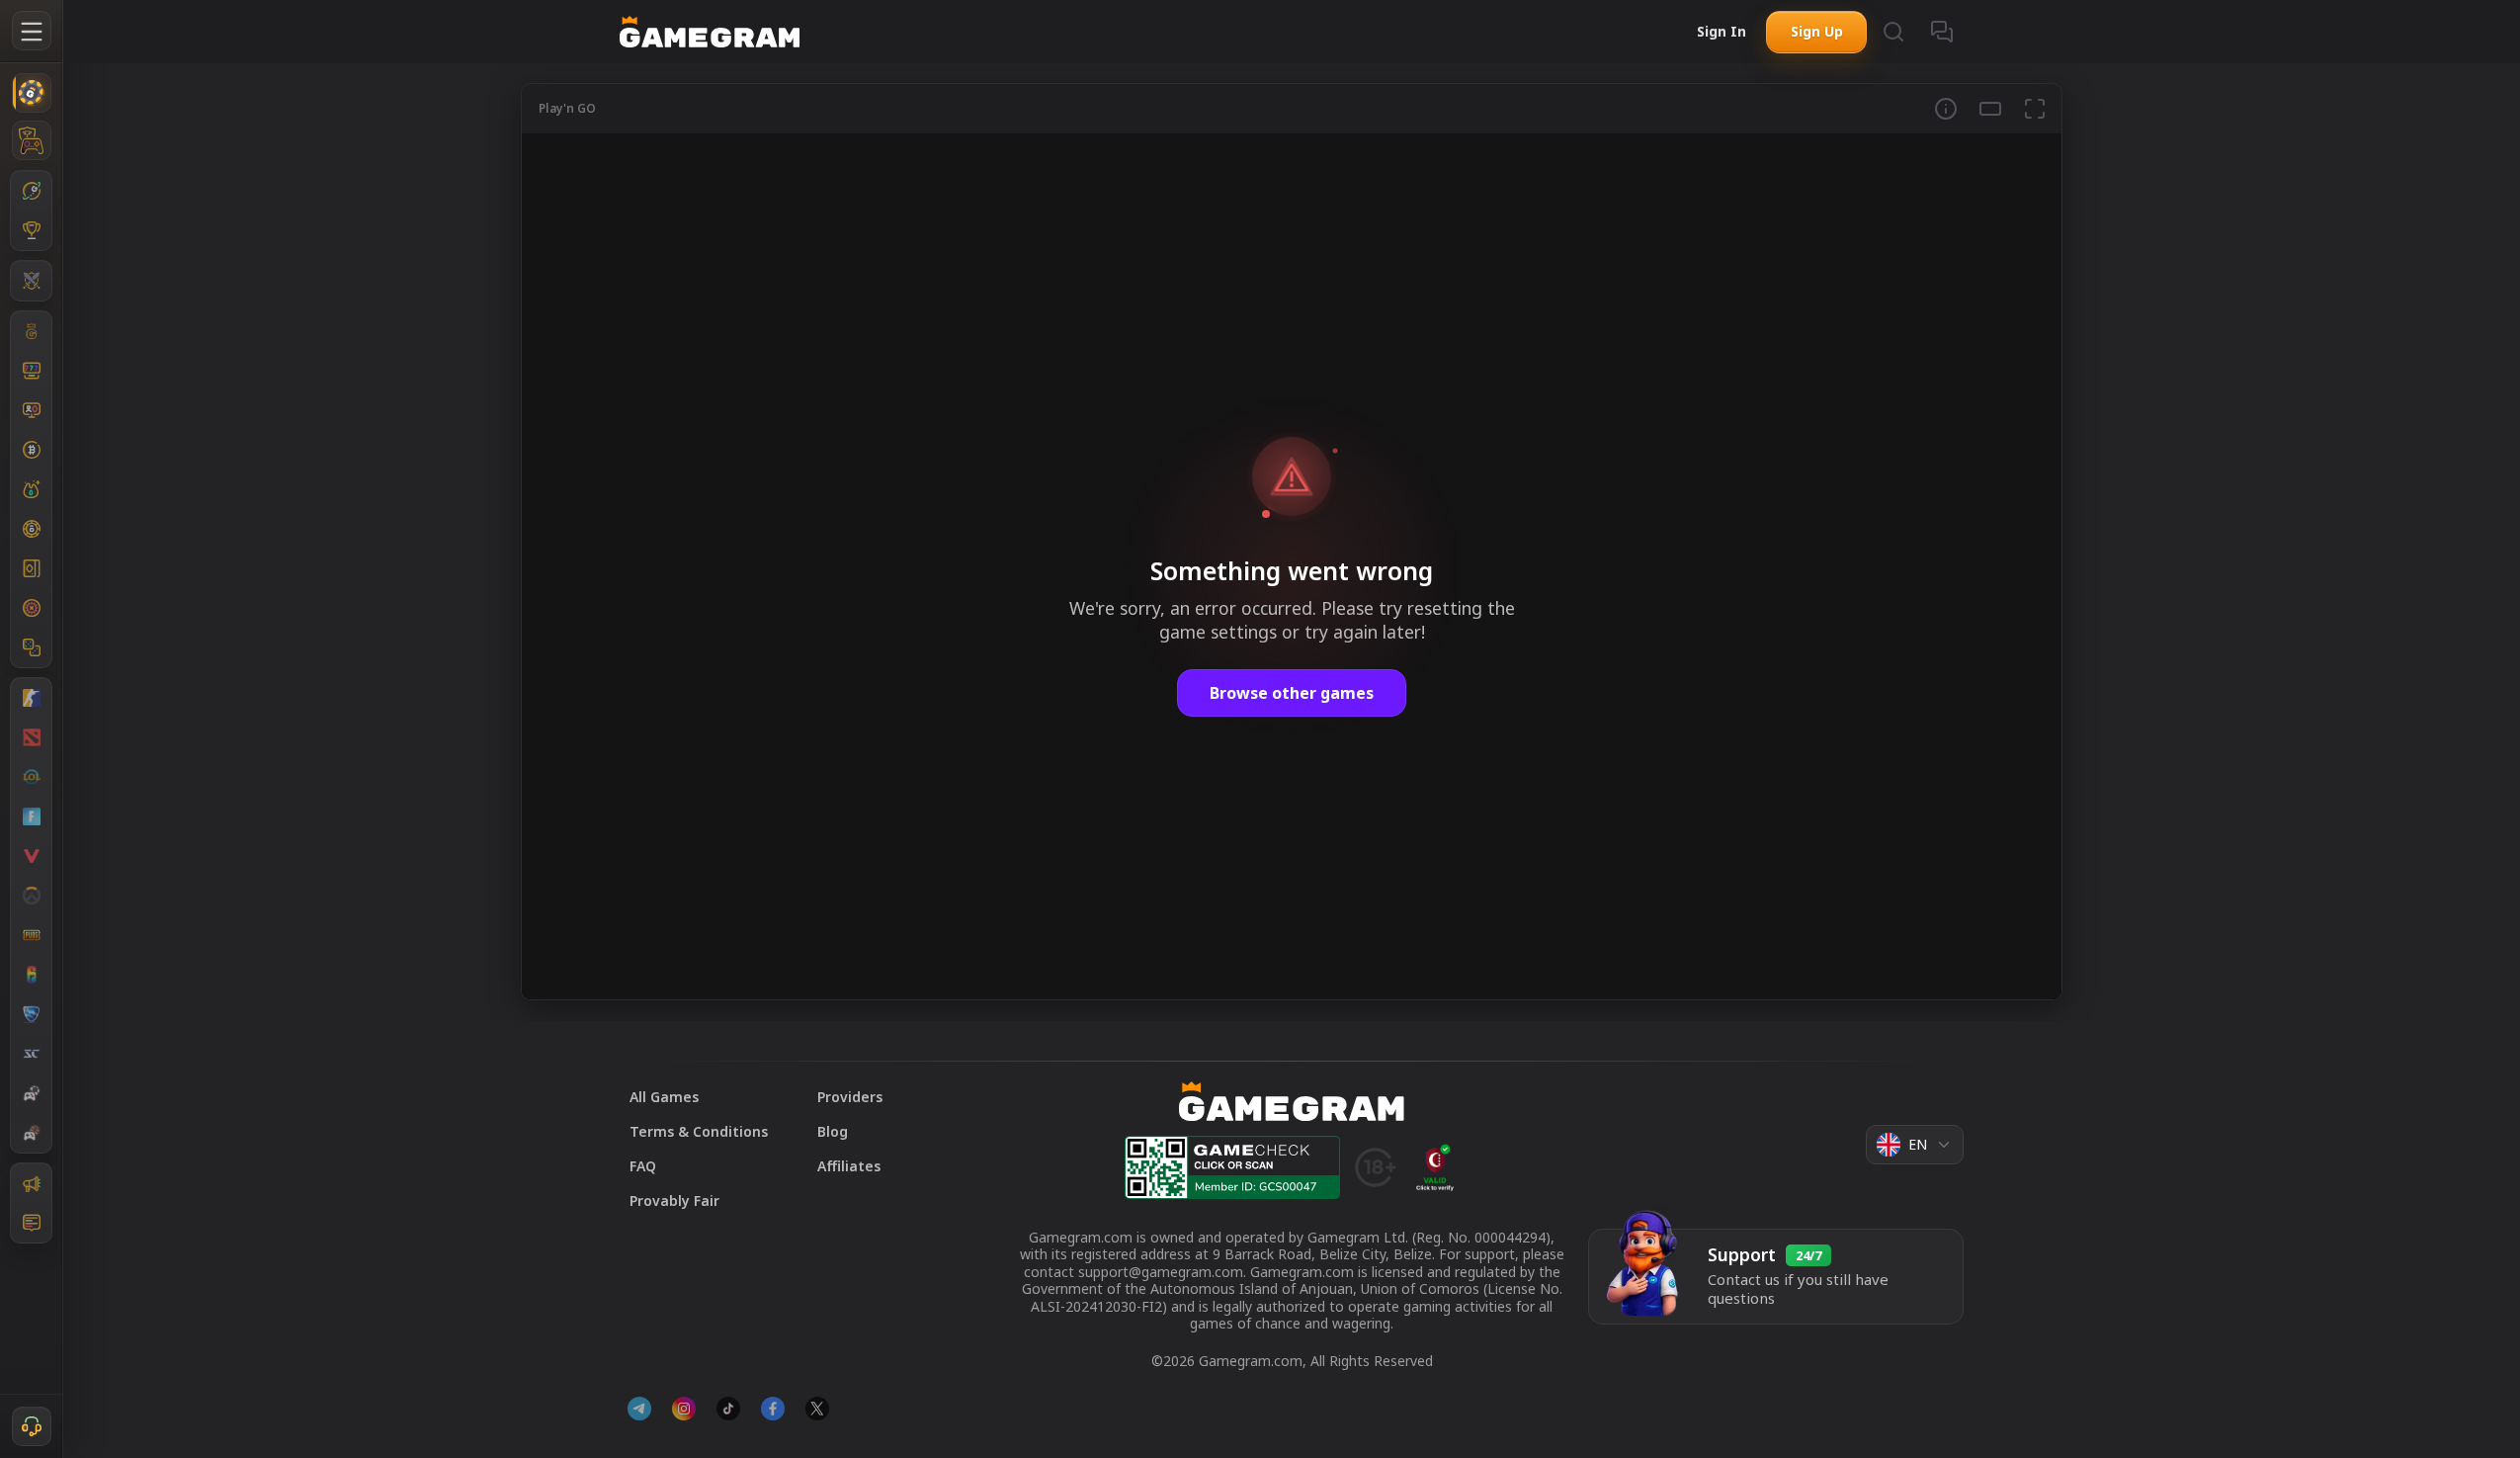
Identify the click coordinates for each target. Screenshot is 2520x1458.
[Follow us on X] (817, 1409)
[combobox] (1915, 1145)
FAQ (643, 1166)
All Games (664, 1097)
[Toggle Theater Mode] (1990, 109)
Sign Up (1817, 31)
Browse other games (1292, 693)
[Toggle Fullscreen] (2035, 109)
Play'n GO (567, 108)
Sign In (1722, 31)
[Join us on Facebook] (773, 1409)
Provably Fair (674, 1201)
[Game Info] (1946, 109)
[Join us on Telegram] (639, 1409)
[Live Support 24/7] (32, 1426)
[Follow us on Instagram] (684, 1409)
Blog (833, 1131)
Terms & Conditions (699, 1131)
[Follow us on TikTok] (728, 1409)
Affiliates (849, 1166)
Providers (850, 1097)
